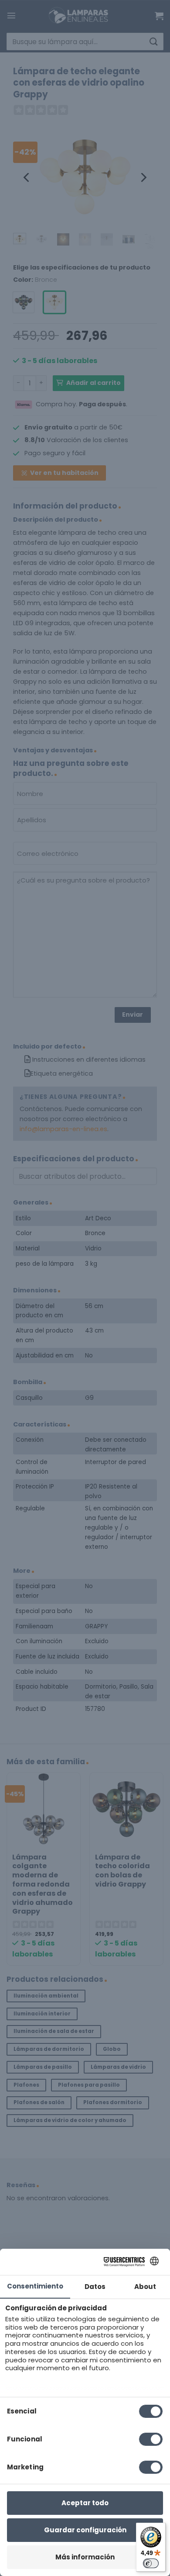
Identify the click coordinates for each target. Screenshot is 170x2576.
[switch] (151, 2563)
